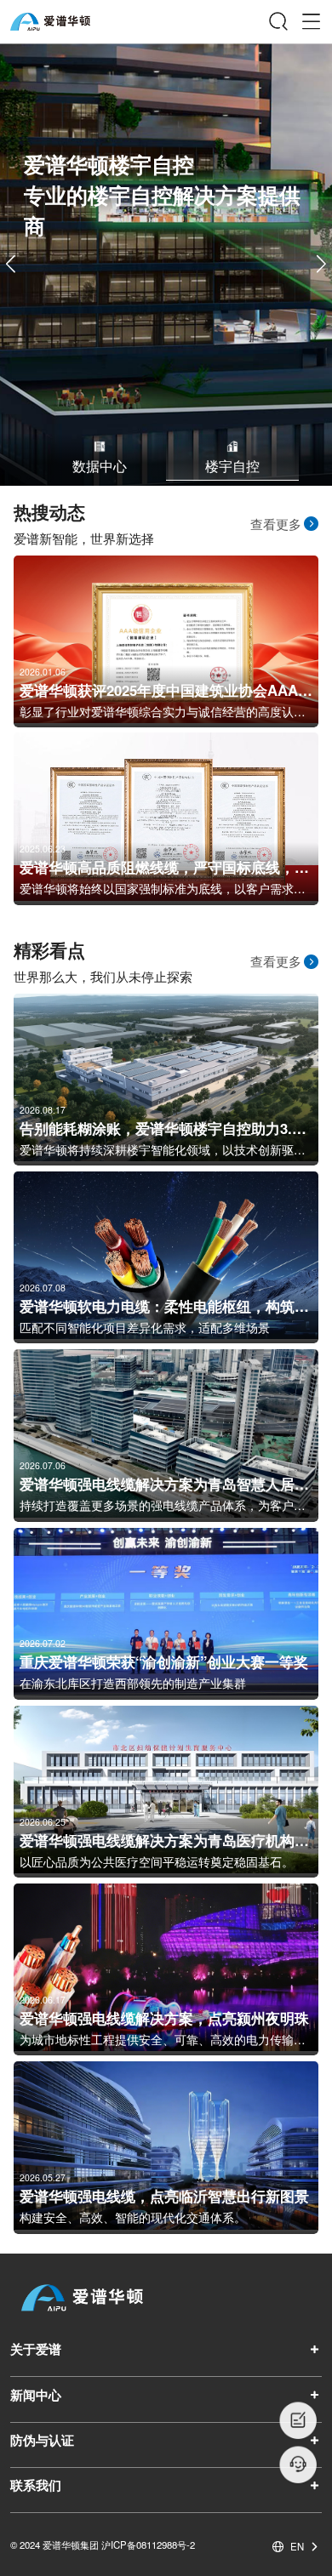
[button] (321, 265)
